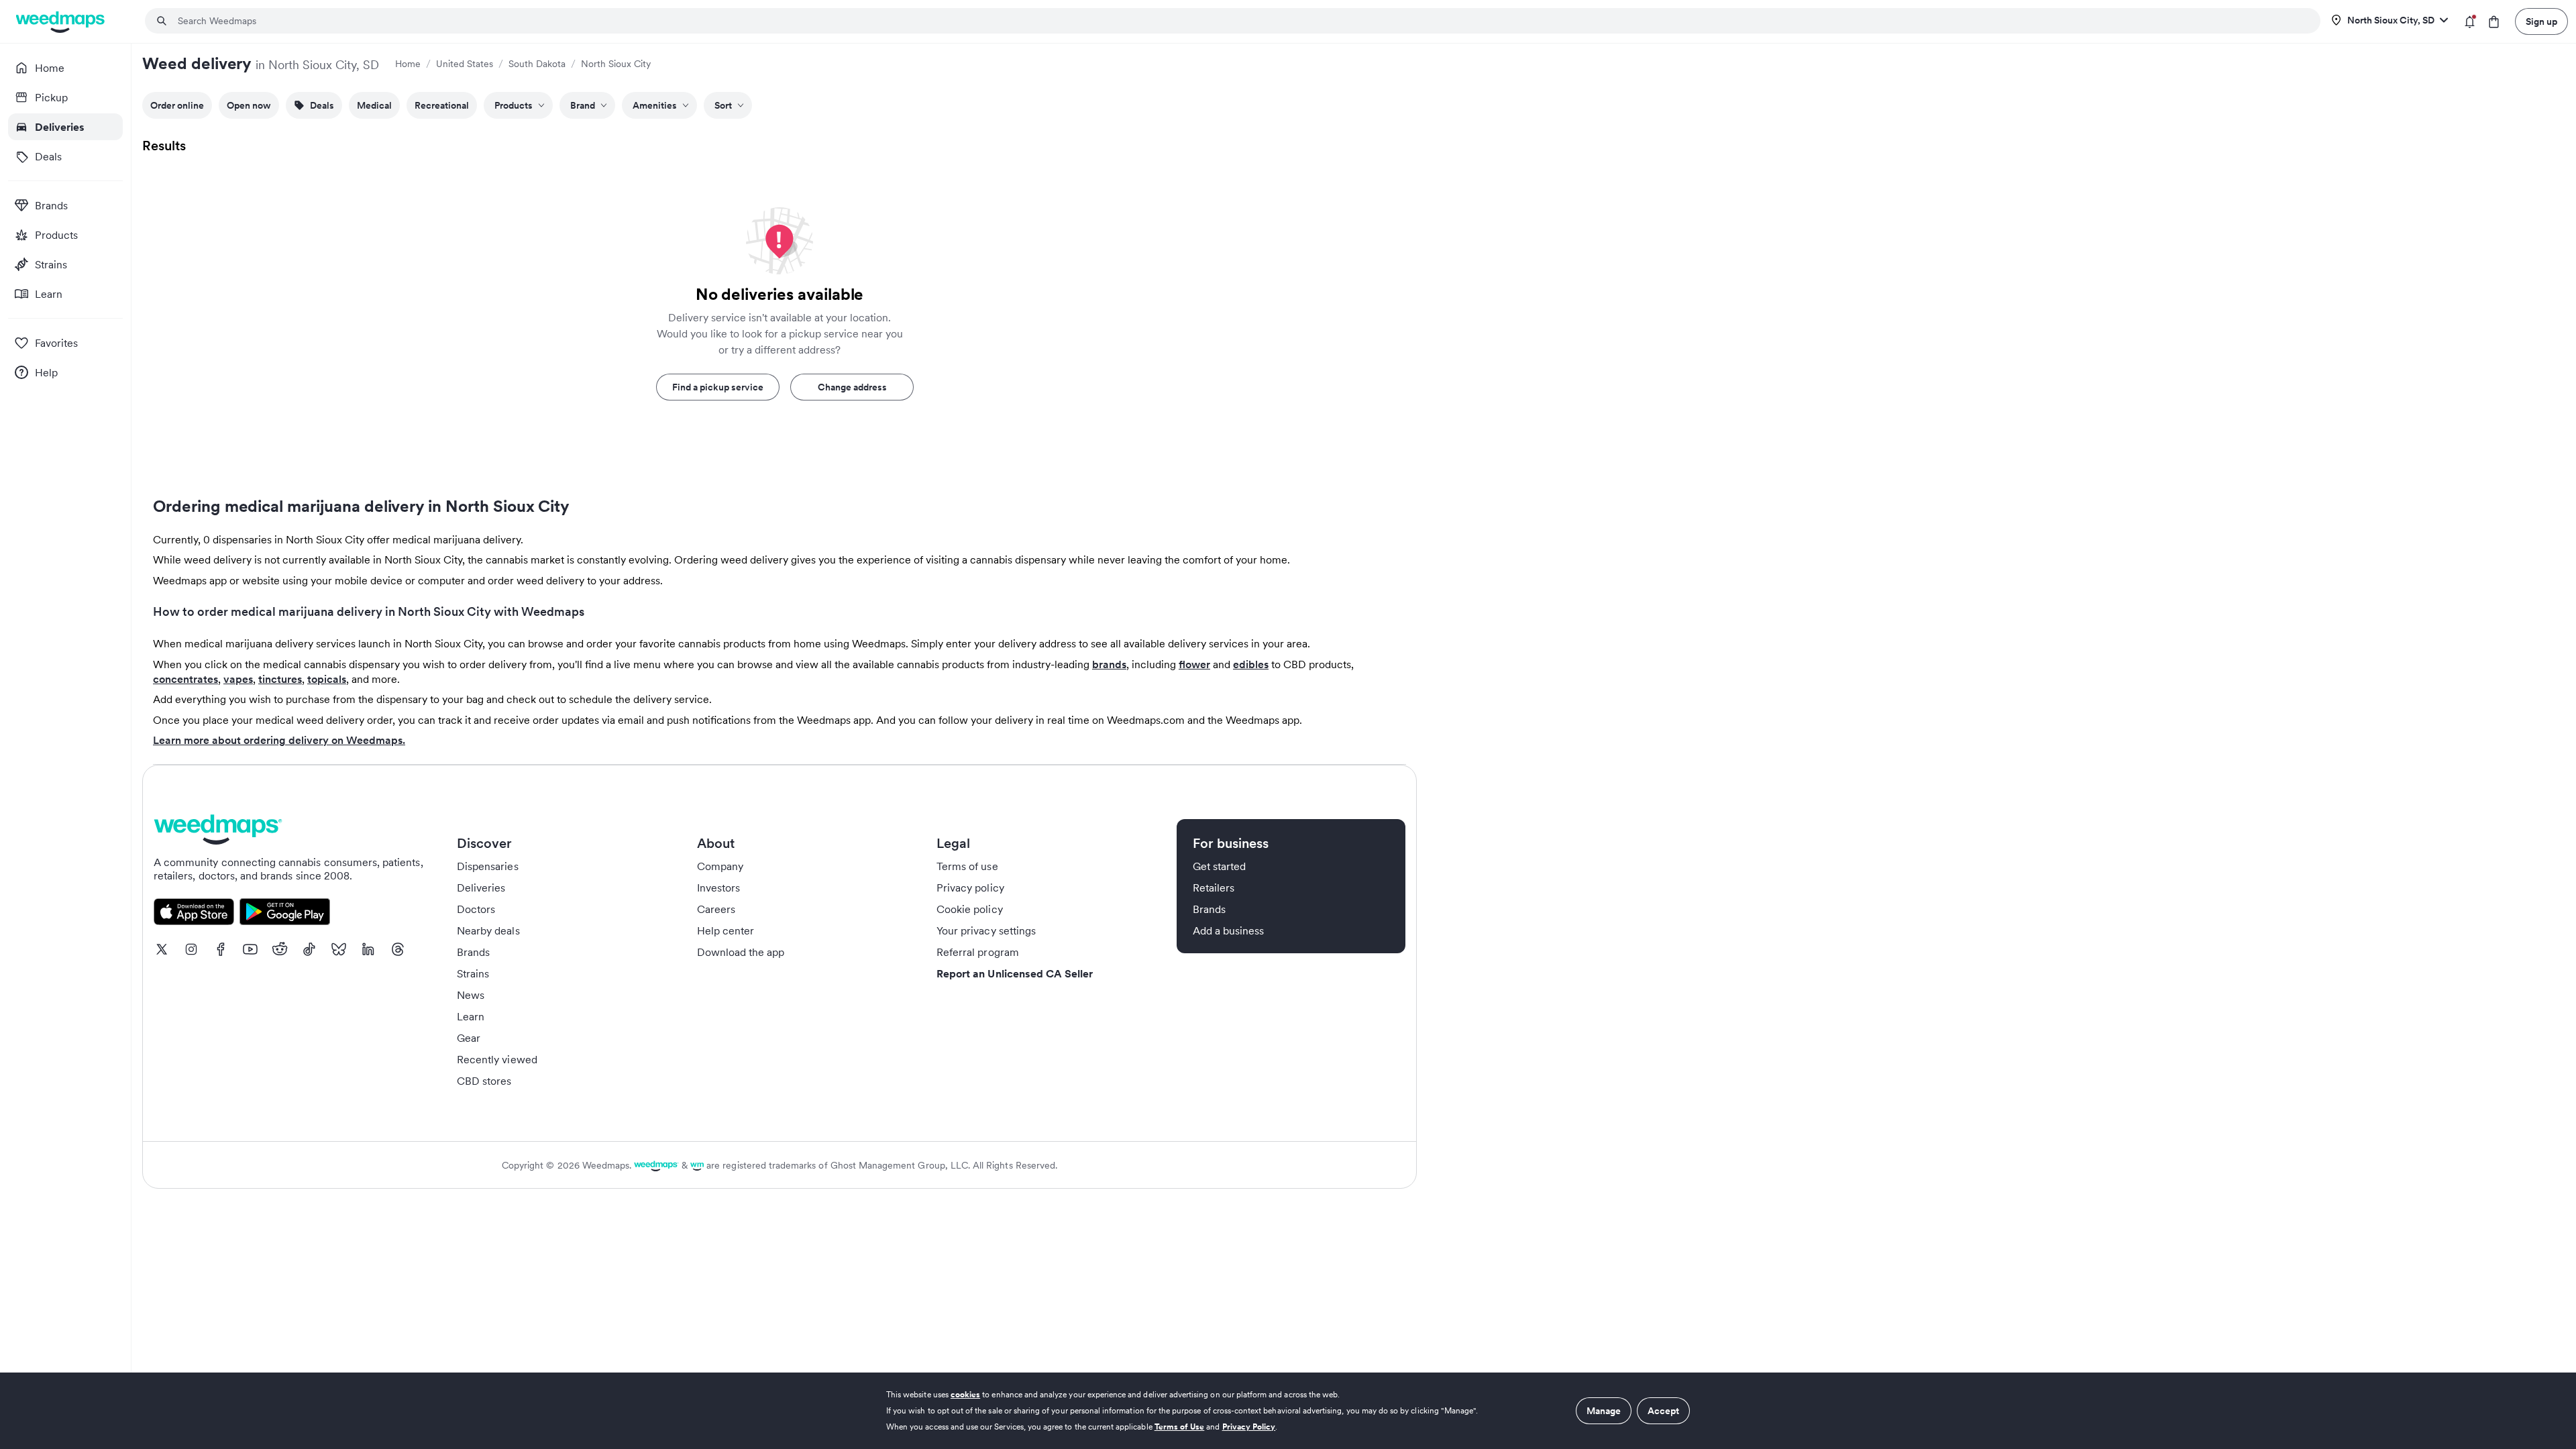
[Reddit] (280, 949)
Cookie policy (970, 909)
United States (465, 64)
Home (408, 64)
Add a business (1229, 930)
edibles (1251, 664)
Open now (249, 105)
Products (514, 105)
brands (1109, 664)
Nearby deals (488, 930)
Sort (723, 105)
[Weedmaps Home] (61, 22)
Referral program (978, 952)
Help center (726, 930)
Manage (1604, 1411)
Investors (718, 888)
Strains (473, 973)
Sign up (2541, 21)
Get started (1220, 866)
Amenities (655, 105)
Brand (583, 105)
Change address (852, 387)
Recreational (442, 105)
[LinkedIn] (368, 949)
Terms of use (967, 866)
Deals (322, 105)
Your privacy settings (986, 930)
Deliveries (481, 888)
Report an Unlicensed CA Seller (1015, 973)
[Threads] (398, 949)
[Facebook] (221, 949)
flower (1194, 664)
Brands (473, 952)
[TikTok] (309, 949)
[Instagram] (191, 949)
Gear (469, 1038)
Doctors (476, 909)
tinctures (280, 679)
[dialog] (1288, 1411)
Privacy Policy (1249, 1427)
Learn (471, 1016)
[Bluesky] (339, 949)
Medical (374, 105)
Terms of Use (1180, 1427)
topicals (327, 679)
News (471, 995)
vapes (238, 679)
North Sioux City (616, 64)
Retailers (1214, 888)
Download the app (741, 952)
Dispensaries (488, 866)
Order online (177, 105)
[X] (162, 949)
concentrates (185, 679)
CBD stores (484, 1081)
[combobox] (1241, 21)
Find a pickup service (718, 387)
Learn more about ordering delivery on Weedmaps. (279, 740)
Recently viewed (497, 1059)
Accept (1663, 1411)
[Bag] (2494, 22)
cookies (965, 1394)
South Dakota (537, 64)
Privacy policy (970, 888)
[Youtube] (250, 949)
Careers (716, 909)
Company (720, 866)
